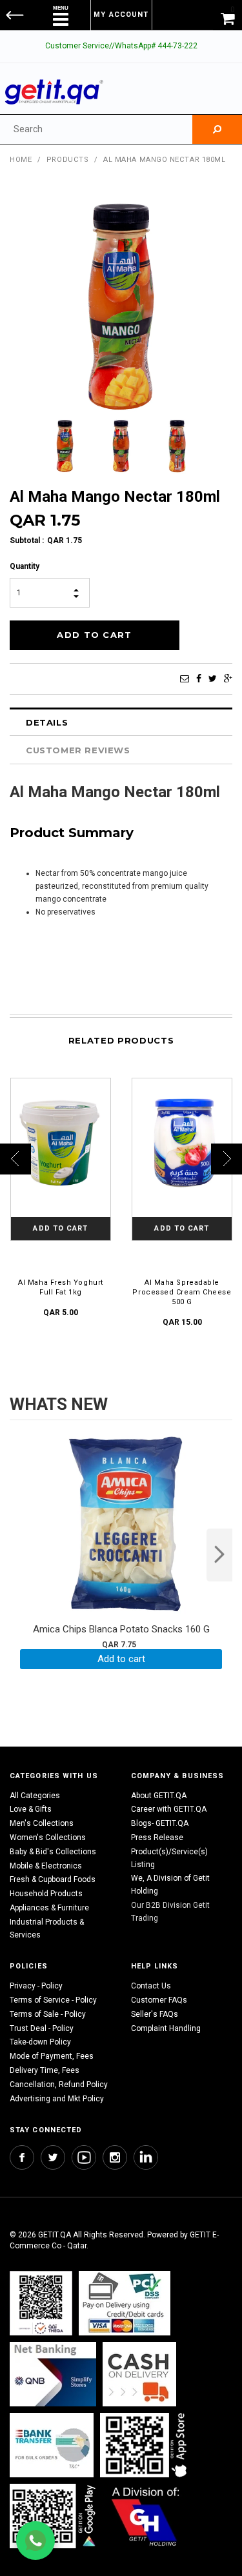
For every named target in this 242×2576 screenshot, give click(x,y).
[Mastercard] (53, 2374)
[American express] (139, 2374)
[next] (219, 1555)
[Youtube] (84, 2157)
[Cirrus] (146, 2516)
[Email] (185, 679)
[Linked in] (146, 2157)
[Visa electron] (52, 2445)
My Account (121, 15)
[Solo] (54, 2516)
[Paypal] (41, 2304)
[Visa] (125, 2304)
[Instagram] (115, 2157)
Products (67, 160)
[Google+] (228, 679)
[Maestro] (146, 2445)
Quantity (25, 566)
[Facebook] (199, 679)
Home (21, 160)
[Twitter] (213, 679)
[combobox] (96, 129)
